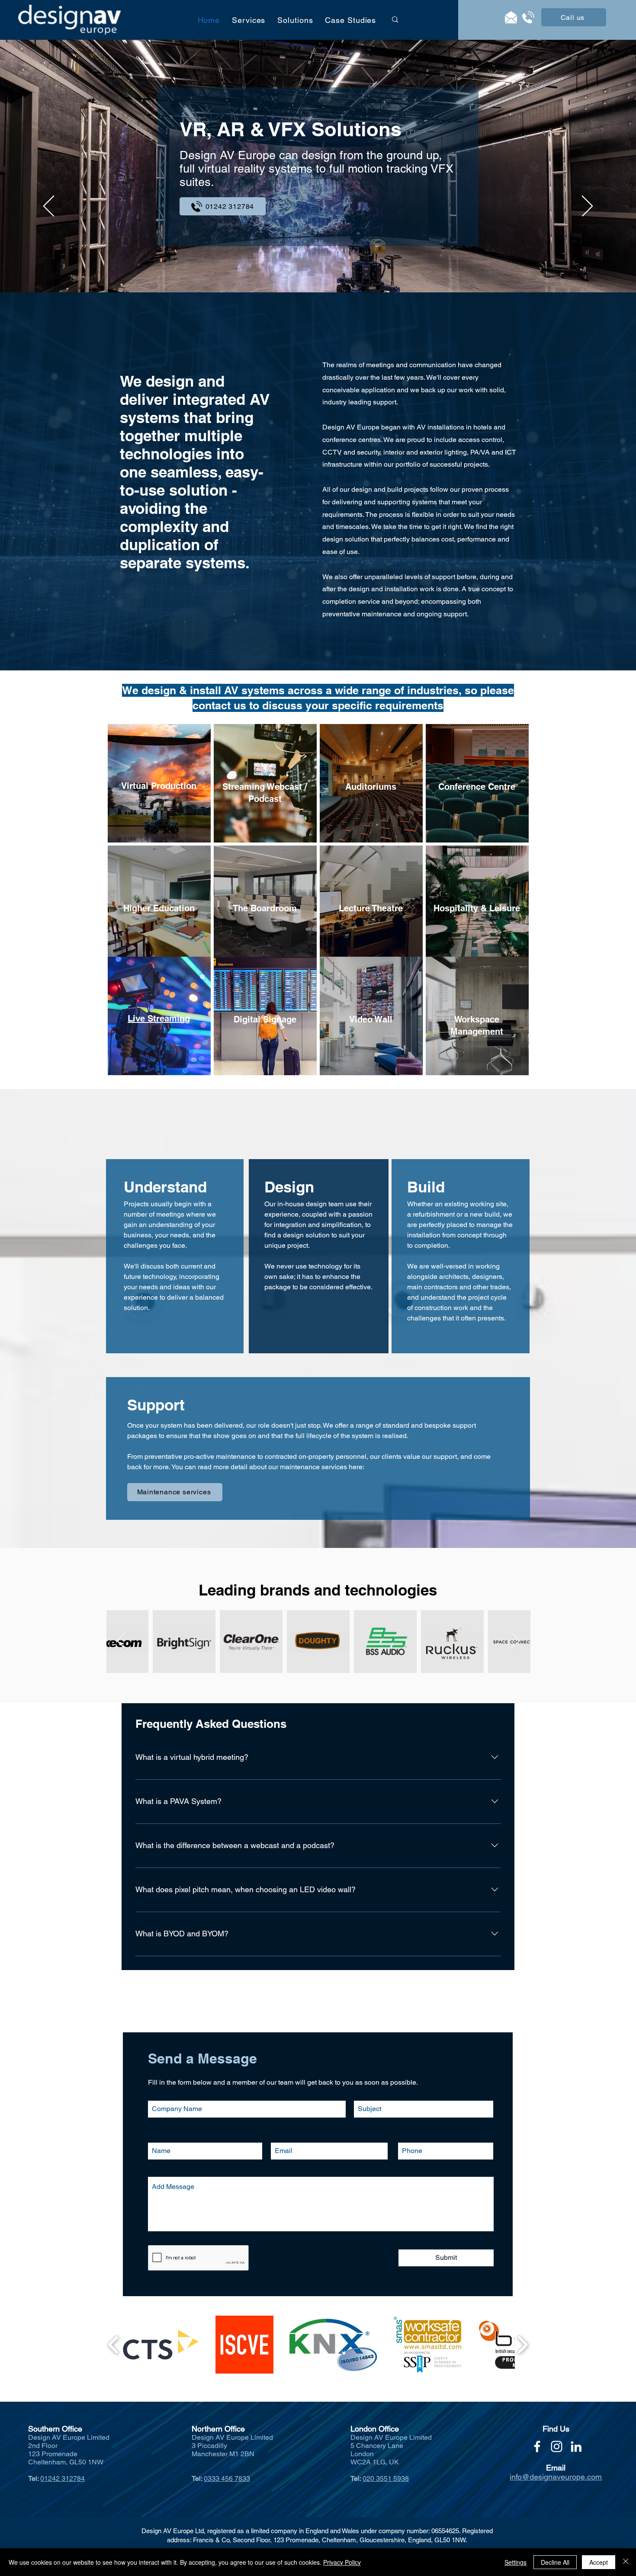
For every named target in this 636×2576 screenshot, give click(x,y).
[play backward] (114, 2345)
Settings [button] (516, 2562)
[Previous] (49, 207)
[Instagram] (557, 2446)
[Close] (626, 2562)
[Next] (587, 207)
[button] (249, 20)
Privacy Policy (342, 2562)
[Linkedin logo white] (576, 2446)
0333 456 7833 (227, 2478)
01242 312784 (63, 2478)
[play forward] (522, 2345)
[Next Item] (121, 1642)
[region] (159, 783)
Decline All (555, 2562)
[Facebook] (537, 2446)
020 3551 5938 (386, 2478)
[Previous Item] (516, 1642)
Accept (599, 2562)
